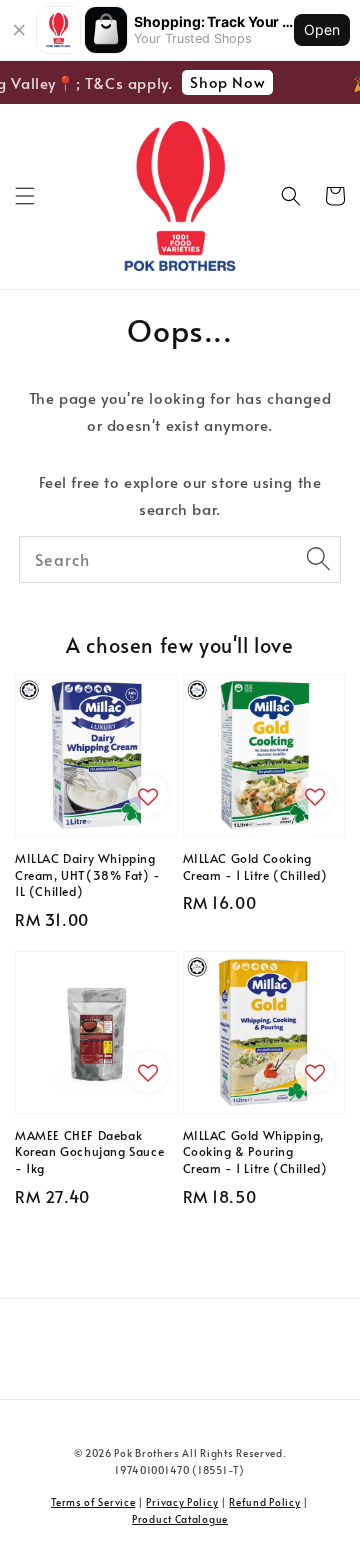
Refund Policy (264, 1502)
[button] (25, 196)
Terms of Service (93, 1502)
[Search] (318, 559)
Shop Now (224, 81)
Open (322, 29)
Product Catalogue (180, 1519)
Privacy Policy (182, 1502)
